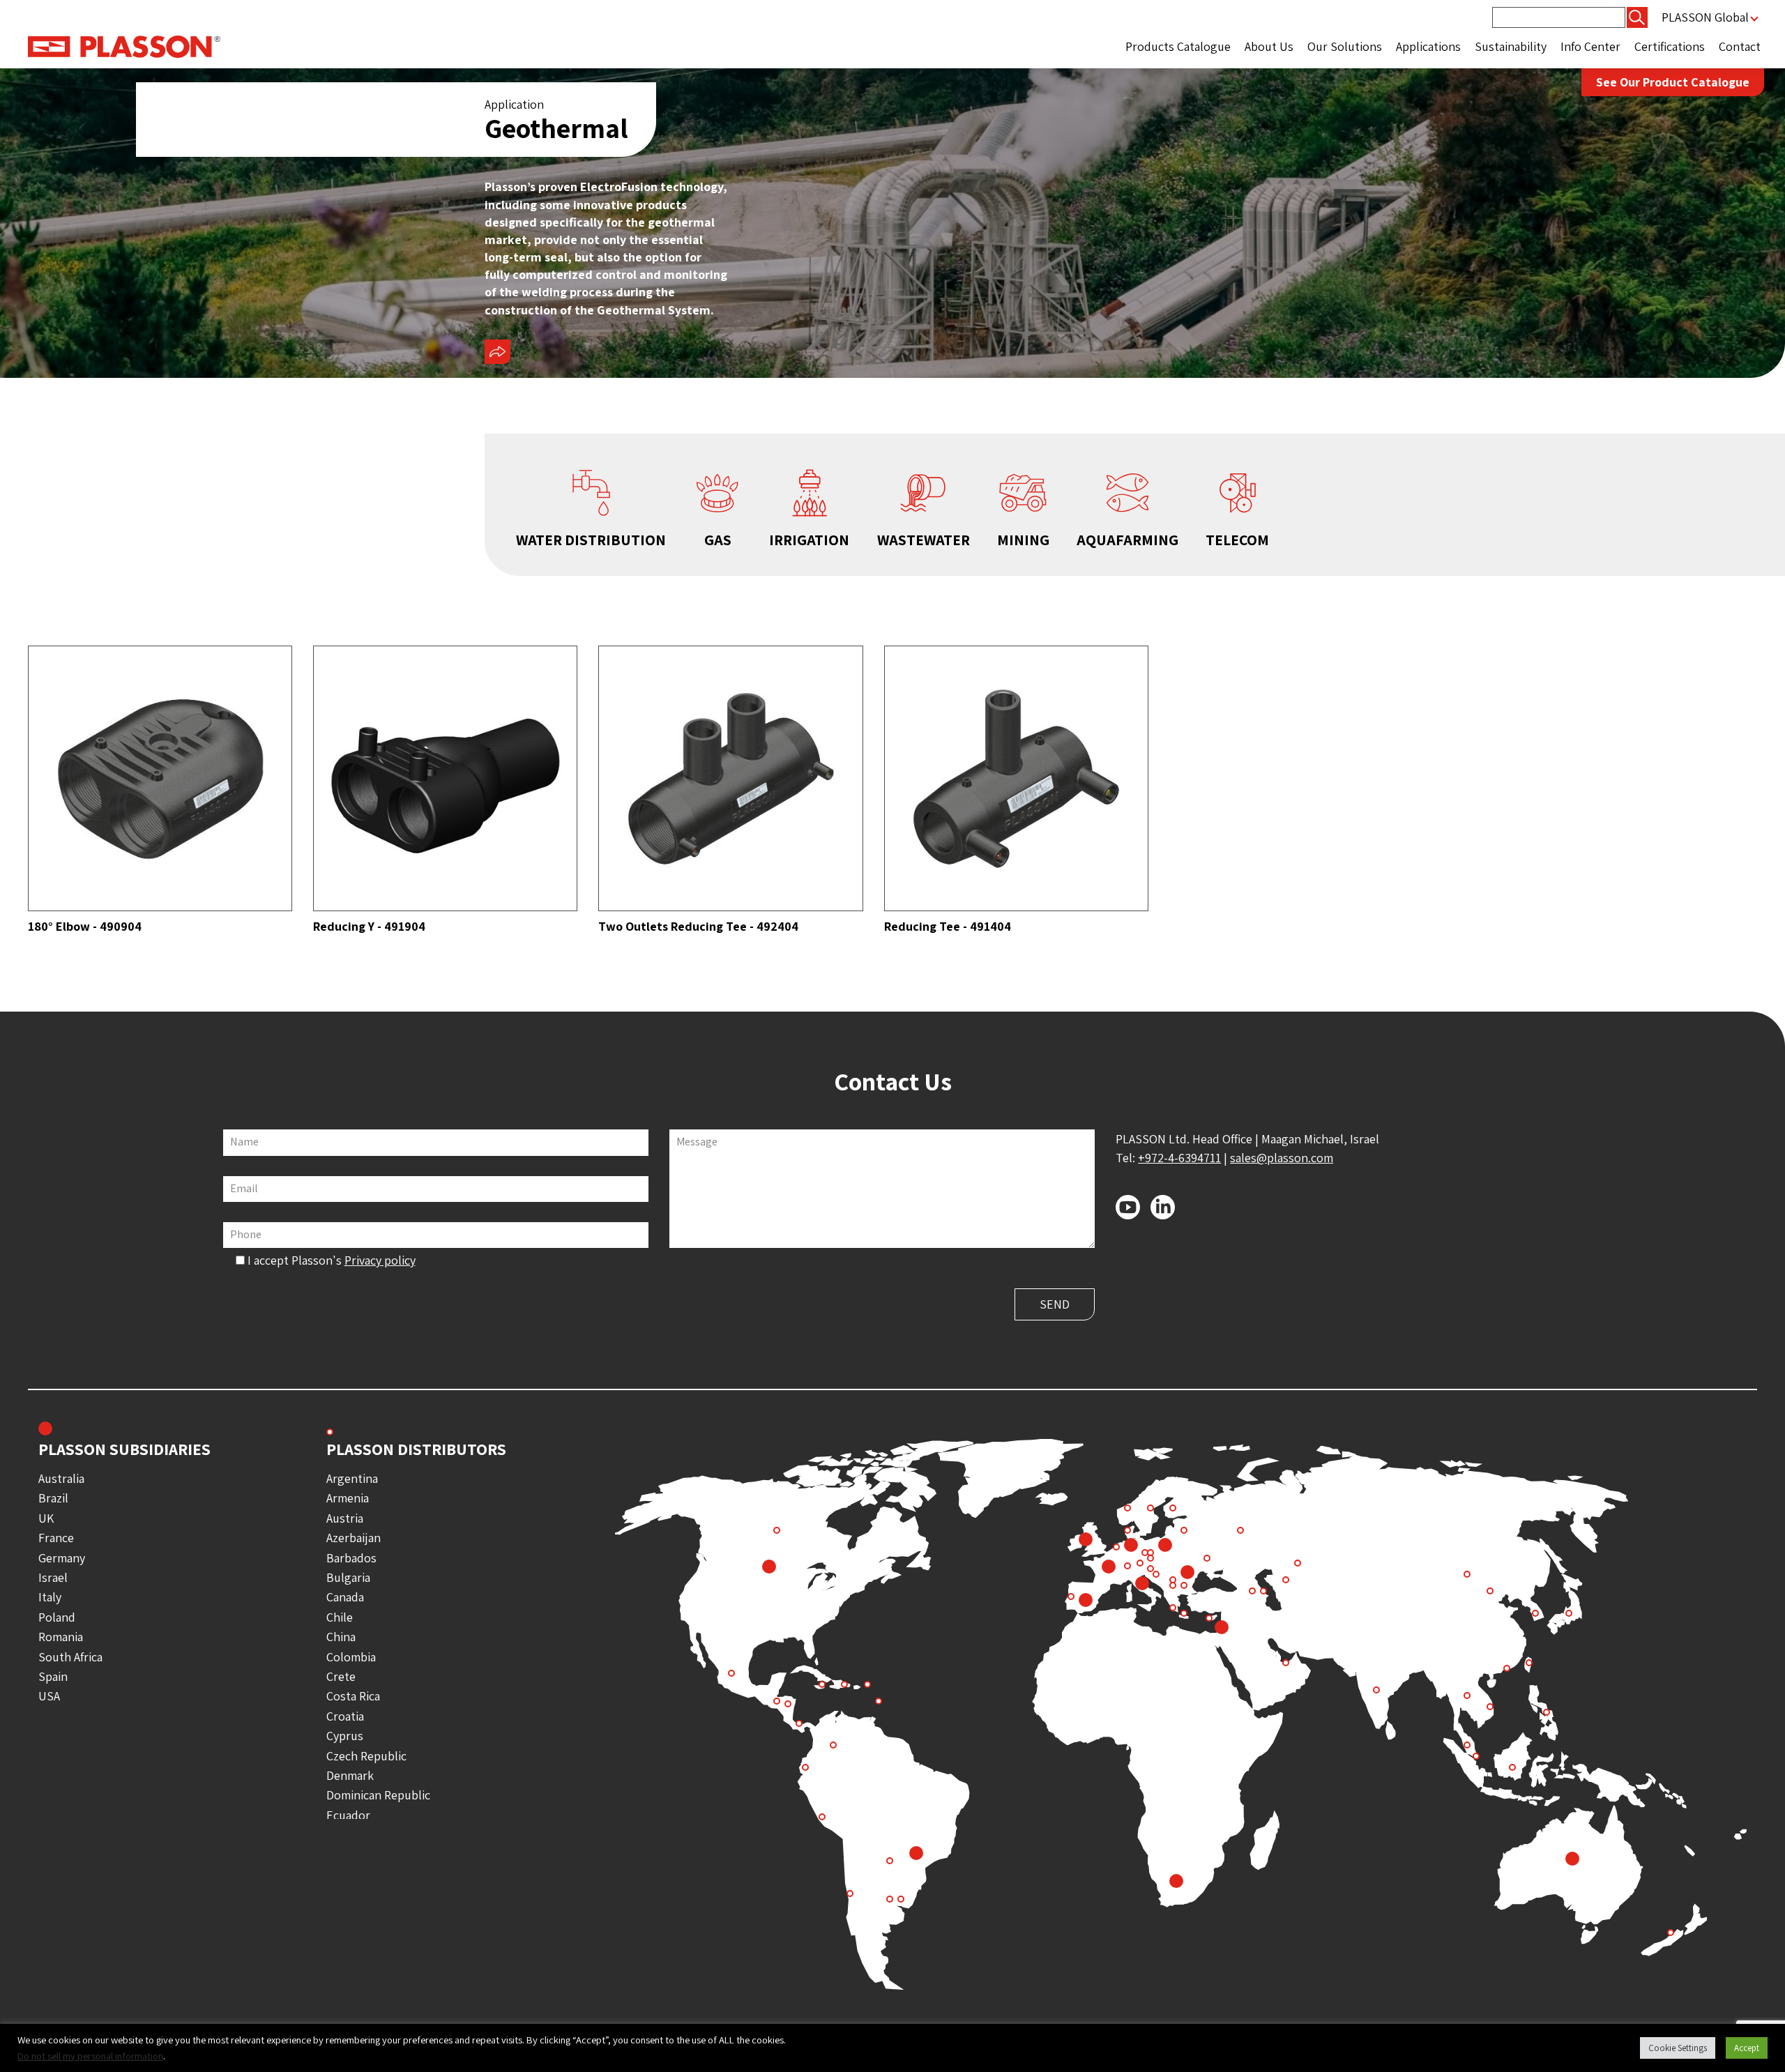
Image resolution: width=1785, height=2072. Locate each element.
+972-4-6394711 (1179, 1158)
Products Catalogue (1178, 46)
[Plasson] (124, 46)
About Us (1269, 46)
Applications (1428, 46)
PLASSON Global (1705, 17)
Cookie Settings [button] (1678, 2048)
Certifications (1670, 46)
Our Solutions (1345, 46)
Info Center (1590, 46)
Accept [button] (1747, 2048)
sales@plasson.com (1282, 1158)
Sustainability (1511, 46)
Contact (1740, 46)
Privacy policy (380, 1260)
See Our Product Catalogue (1673, 82)
